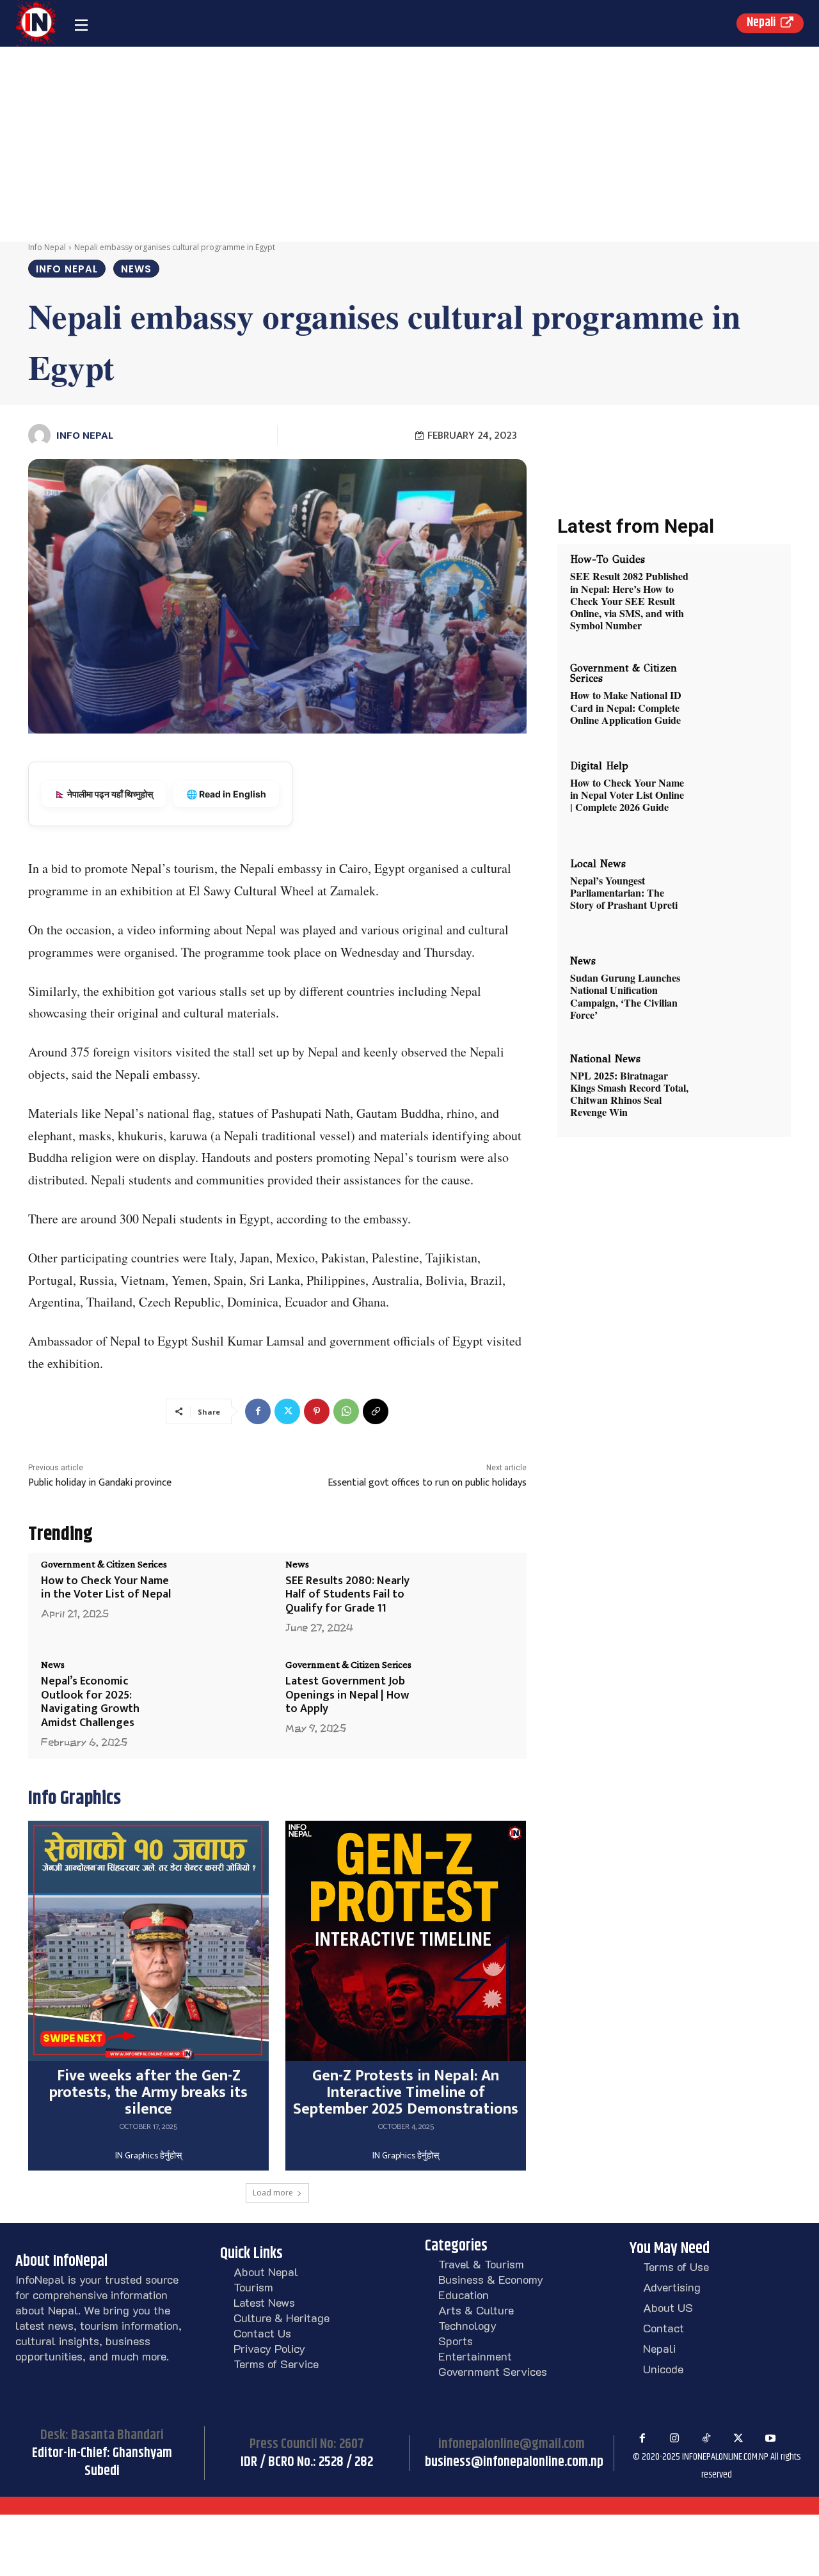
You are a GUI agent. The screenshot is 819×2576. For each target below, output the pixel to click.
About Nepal (266, 2272)
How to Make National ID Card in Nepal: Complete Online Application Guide (626, 707)
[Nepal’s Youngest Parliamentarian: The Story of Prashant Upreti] (736, 894)
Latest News (264, 2302)
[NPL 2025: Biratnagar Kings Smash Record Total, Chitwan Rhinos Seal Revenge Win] (736, 1089)
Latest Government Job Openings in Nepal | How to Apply (347, 1695)
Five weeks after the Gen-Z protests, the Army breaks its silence (148, 2093)
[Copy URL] (376, 1411)
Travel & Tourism (481, 2264)
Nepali (659, 2348)
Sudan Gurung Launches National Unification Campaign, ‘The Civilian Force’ (625, 996)
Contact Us (262, 2333)
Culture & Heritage (282, 2318)
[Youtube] (770, 2439)
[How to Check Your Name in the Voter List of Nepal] (224, 1598)
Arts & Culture (476, 2310)
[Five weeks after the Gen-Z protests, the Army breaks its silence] (148, 1941)
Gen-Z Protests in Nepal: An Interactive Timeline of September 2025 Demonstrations (406, 2093)
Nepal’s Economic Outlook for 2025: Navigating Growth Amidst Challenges (90, 1702)
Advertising (672, 2287)
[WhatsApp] (346, 1411)
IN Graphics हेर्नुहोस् (148, 2156)
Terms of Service (276, 2364)
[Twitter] (287, 1411)
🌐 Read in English (226, 794)
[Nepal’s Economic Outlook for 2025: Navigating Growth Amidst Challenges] (224, 1698)
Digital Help (599, 766)
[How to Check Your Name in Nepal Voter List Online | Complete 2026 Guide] (736, 797)
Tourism (253, 2287)
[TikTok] (706, 2439)
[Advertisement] (409, 143)
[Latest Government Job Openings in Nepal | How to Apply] (468, 1698)
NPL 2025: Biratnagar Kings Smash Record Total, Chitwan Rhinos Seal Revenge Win (629, 1094)
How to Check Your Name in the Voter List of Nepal (106, 1588)
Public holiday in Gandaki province (100, 1483)
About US (668, 2307)
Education (464, 2295)
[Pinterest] (317, 1411)
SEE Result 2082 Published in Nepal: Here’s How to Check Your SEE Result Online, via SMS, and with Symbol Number (629, 601)
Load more (273, 2193)
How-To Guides (608, 560)
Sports (456, 2341)
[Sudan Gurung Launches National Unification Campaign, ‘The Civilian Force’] (736, 992)
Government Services (493, 2371)
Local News (598, 864)
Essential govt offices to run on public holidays (427, 1483)
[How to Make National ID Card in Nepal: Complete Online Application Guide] (736, 699)
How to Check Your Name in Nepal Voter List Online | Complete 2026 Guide (627, 795)
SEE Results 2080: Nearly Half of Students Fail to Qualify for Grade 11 (347, 1595)
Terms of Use (676, 2266)
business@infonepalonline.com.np (514, 2462)
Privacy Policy (269, 2348)
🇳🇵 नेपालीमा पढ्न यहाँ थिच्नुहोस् (104, 794)
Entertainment (475, 2356)
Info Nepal (47, 247)
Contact (664, 2328)
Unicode (663, 2369)
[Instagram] (674, 2439)
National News (605, 1059)
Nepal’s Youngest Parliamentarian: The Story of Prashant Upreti (624, 892)
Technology (467, 2325)
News (136, 269)
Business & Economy (491, 2279)
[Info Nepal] (41, 435)
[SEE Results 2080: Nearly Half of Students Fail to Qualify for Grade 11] (468, 1598)
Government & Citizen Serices (104, 1564)
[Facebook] (258, 1411)
